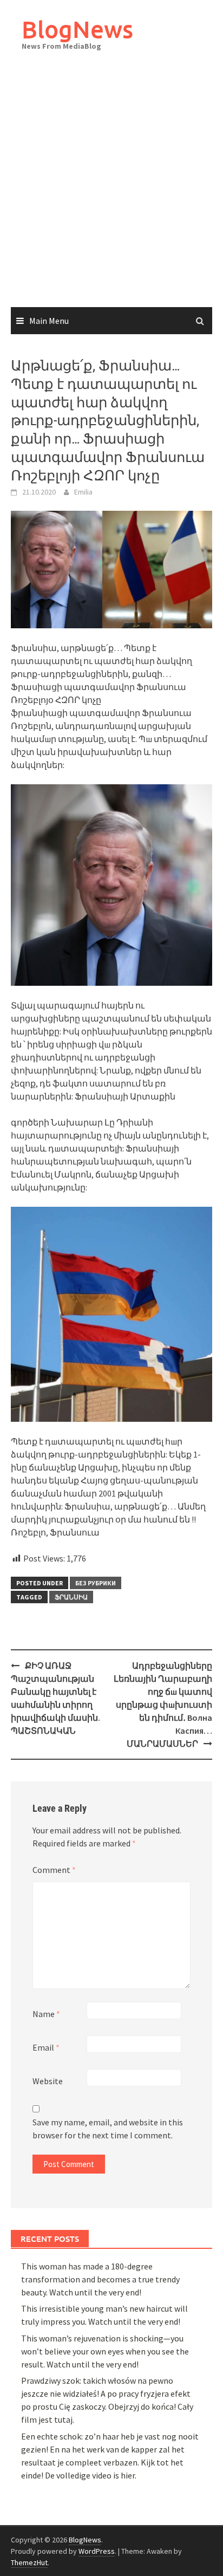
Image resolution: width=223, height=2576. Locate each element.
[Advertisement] (111, 190)
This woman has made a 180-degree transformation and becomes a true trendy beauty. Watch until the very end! (100, 2279)
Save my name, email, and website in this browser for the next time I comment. (108, 2129)
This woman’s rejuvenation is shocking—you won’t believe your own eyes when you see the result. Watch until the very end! (105, 2351)
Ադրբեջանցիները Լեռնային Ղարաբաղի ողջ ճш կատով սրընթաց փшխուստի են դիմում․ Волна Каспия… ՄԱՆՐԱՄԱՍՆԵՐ (163, 1705)
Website (48, 2081)
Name (46, 2014)
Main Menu (49, 321)
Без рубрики (96, 1583)
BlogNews (77, 29)
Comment (54, 1870)
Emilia (83, 492)
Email (46, 2047)
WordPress (97, 2551)
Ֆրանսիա (71, 1597)
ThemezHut (29, 2562)
